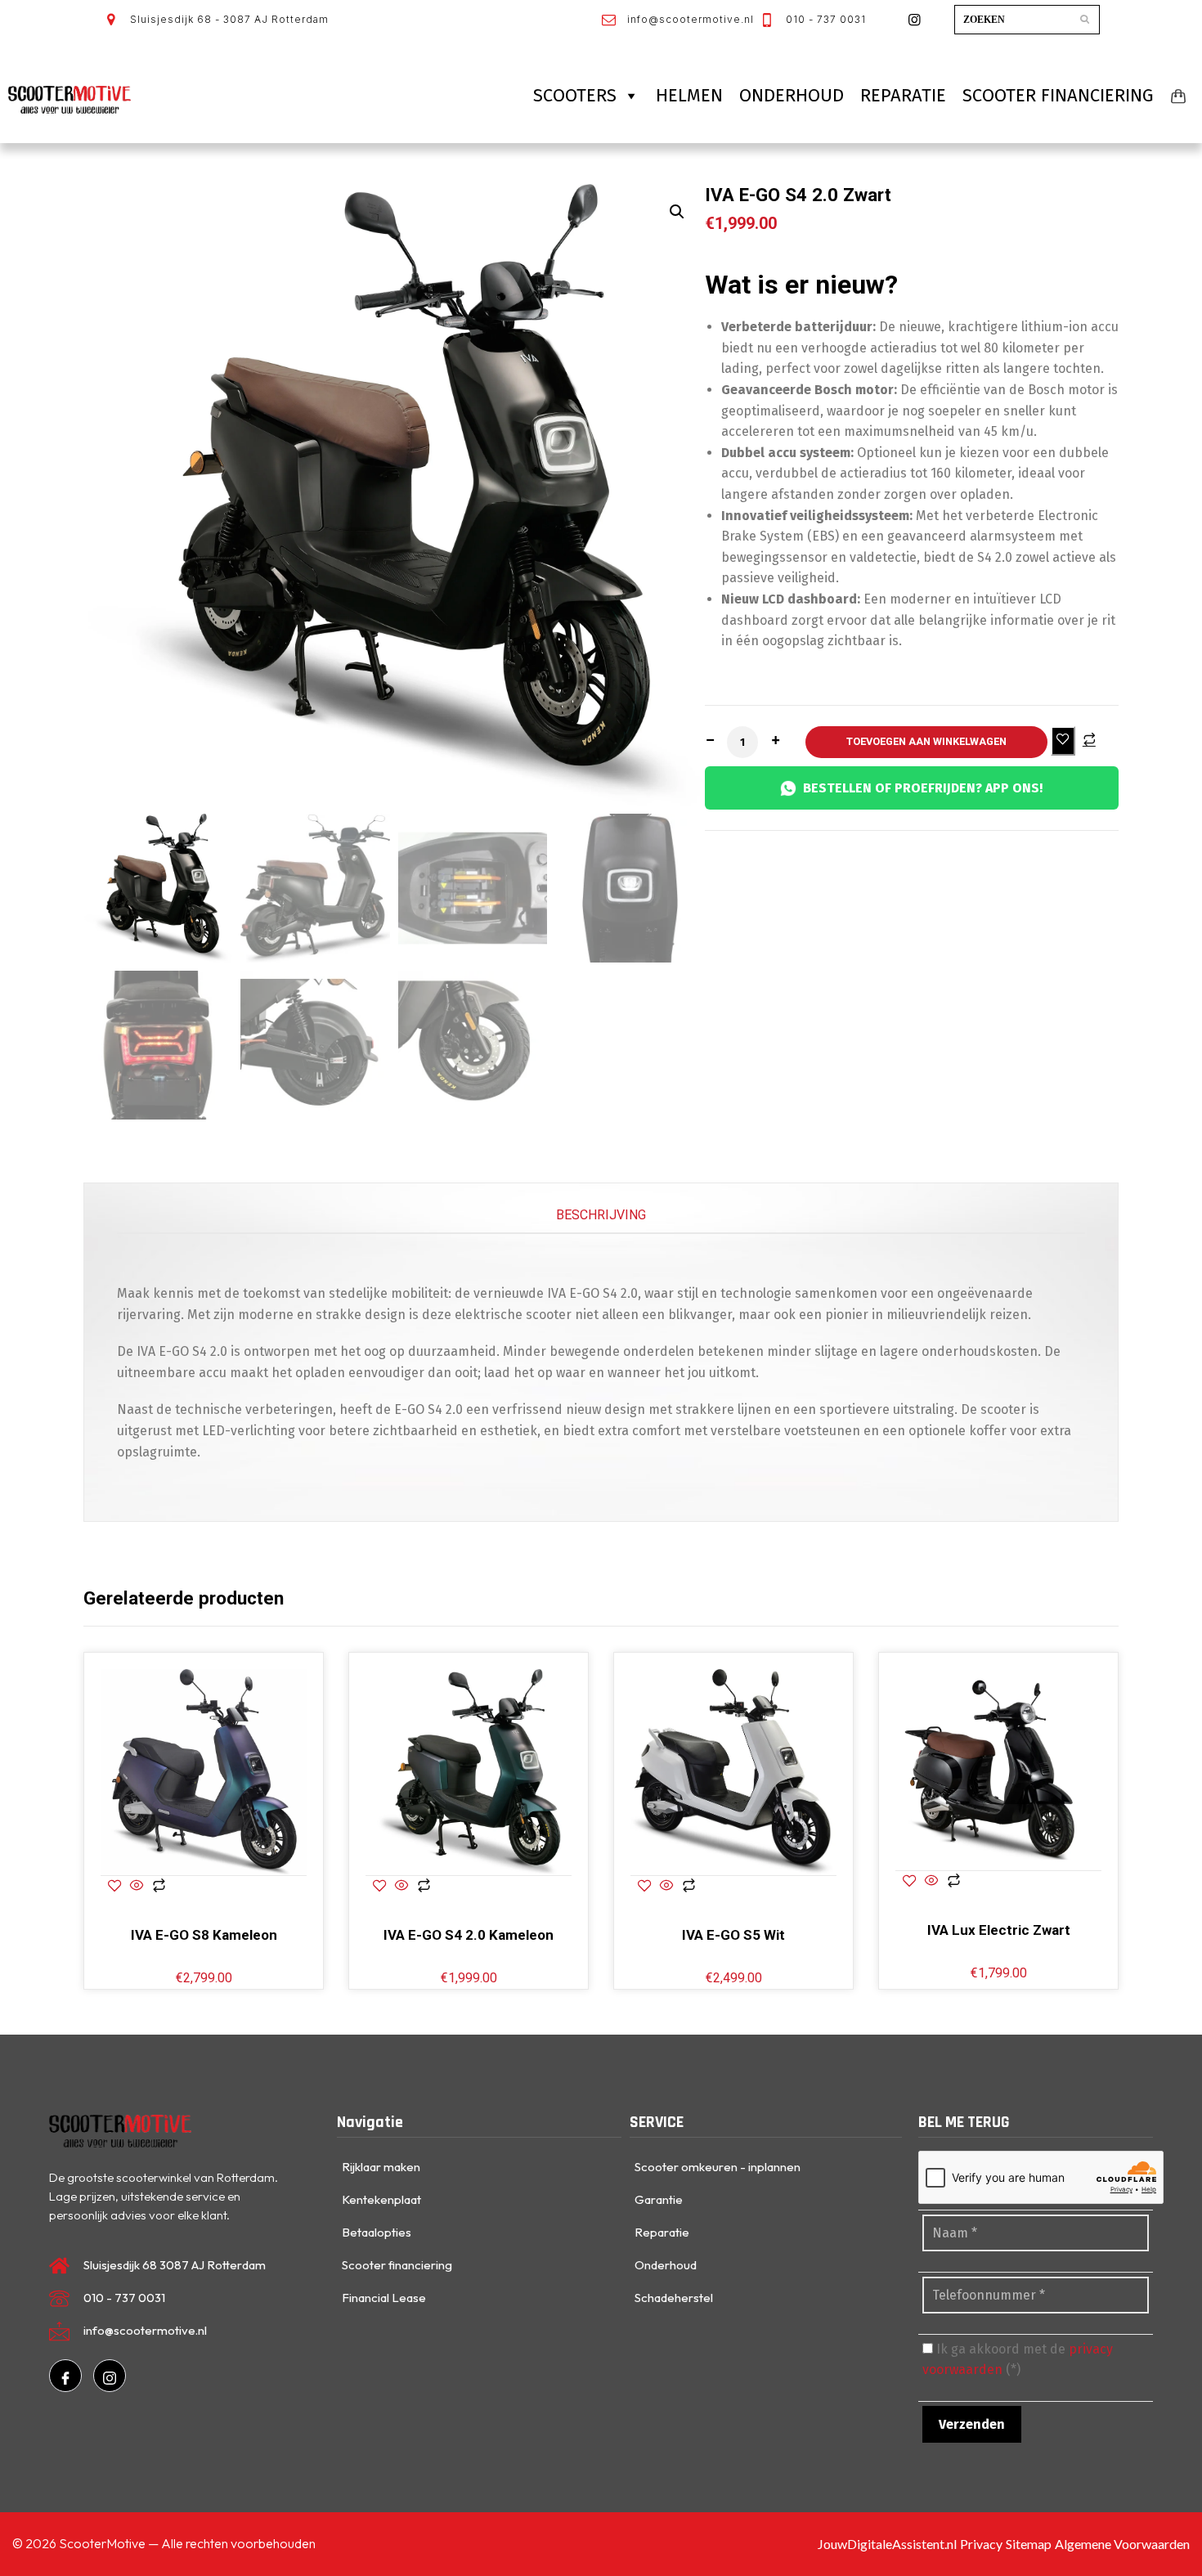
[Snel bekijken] (137, 1887)
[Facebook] (65, 2376)
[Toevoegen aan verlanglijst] (1063, 740)
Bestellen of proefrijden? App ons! (923, 788)
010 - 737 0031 (824, 19)
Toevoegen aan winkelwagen (926, 741)
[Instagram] (110, 2376)
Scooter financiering (1058, 95)
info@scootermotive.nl (689, 19)
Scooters (575, 95)
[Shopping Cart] (1178, 96)
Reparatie (903, 95)
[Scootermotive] (70, 100)
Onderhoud (792, 95)
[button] (677, 212)
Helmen (689, 95)
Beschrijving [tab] (601, 1215)
